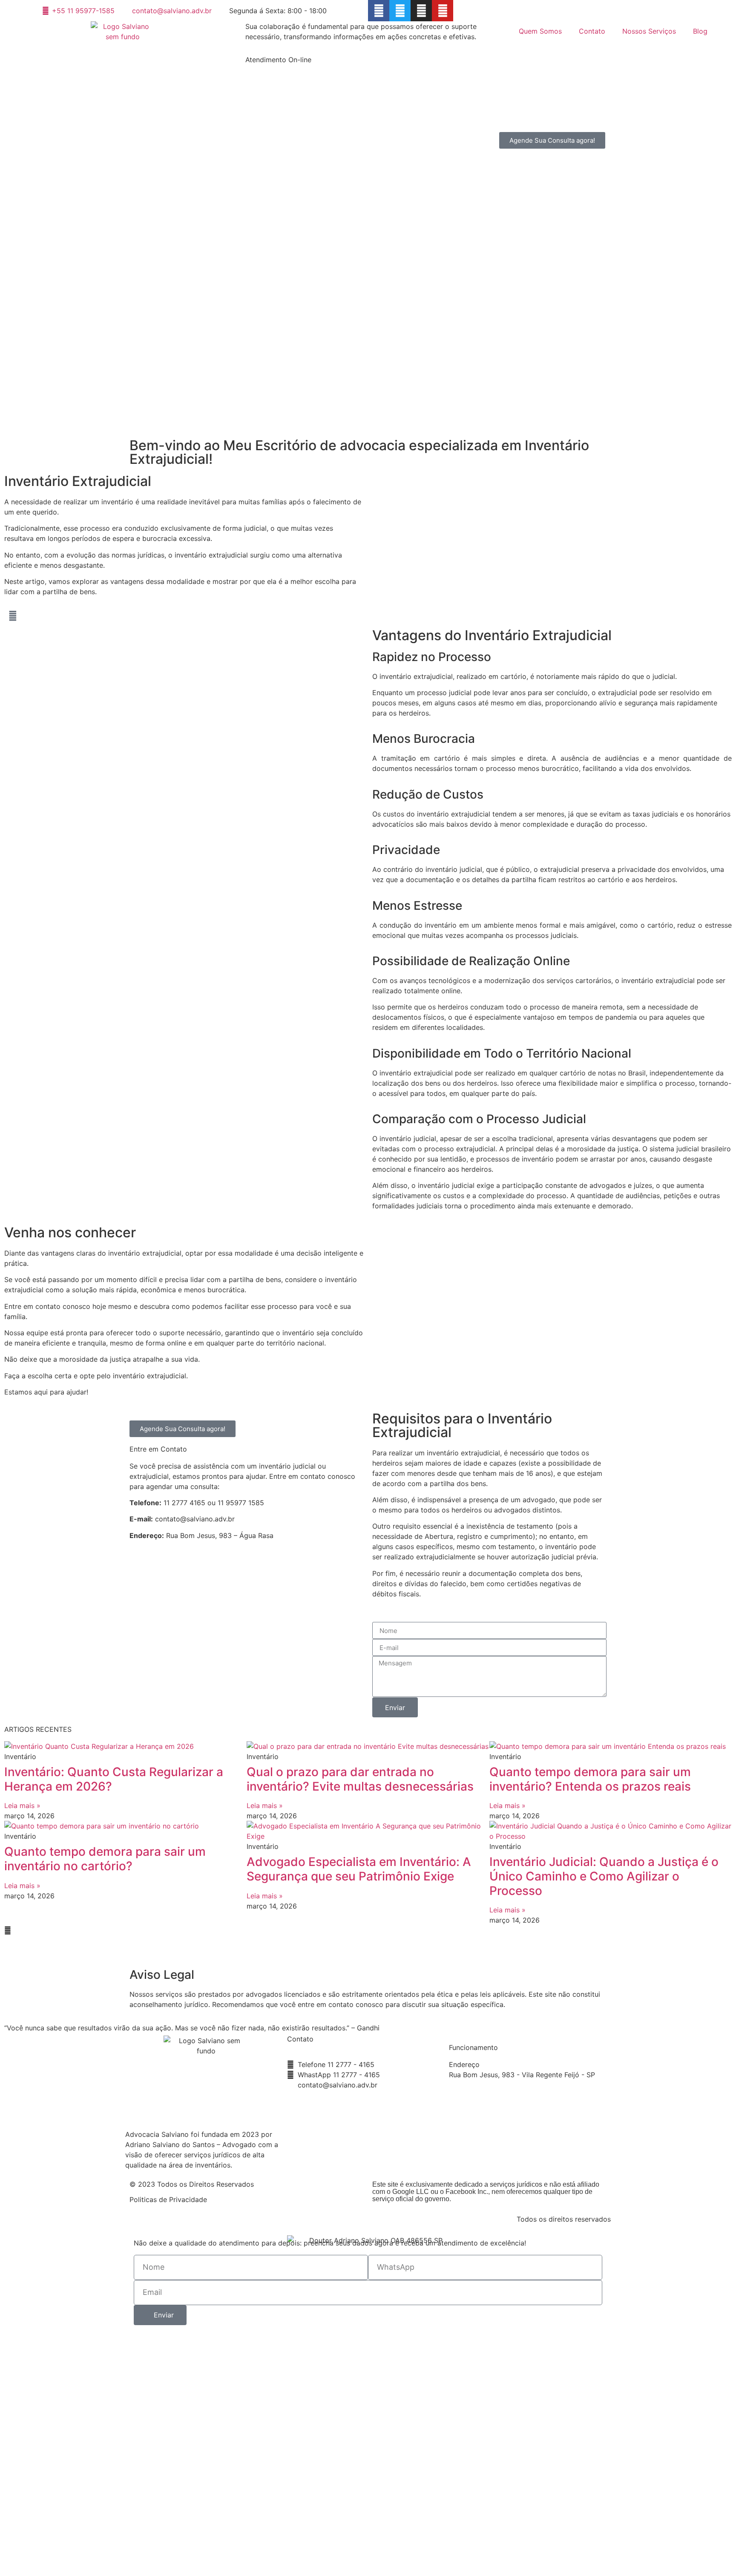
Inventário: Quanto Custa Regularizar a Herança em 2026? (114, 1779)
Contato (592, 31)
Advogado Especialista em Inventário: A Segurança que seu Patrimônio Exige (359, 1869)
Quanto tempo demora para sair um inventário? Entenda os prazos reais (590, 1779)
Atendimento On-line (278, 60)
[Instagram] (421, 11)
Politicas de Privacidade (168, 2199)
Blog (700, 31)
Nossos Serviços (649, 31)
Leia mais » (22, 1805)
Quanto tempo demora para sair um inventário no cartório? (105, 1859)
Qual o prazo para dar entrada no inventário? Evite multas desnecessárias (360, 1779)
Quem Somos (540, 31)
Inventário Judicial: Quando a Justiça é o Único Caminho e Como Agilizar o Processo (604, 1876)
